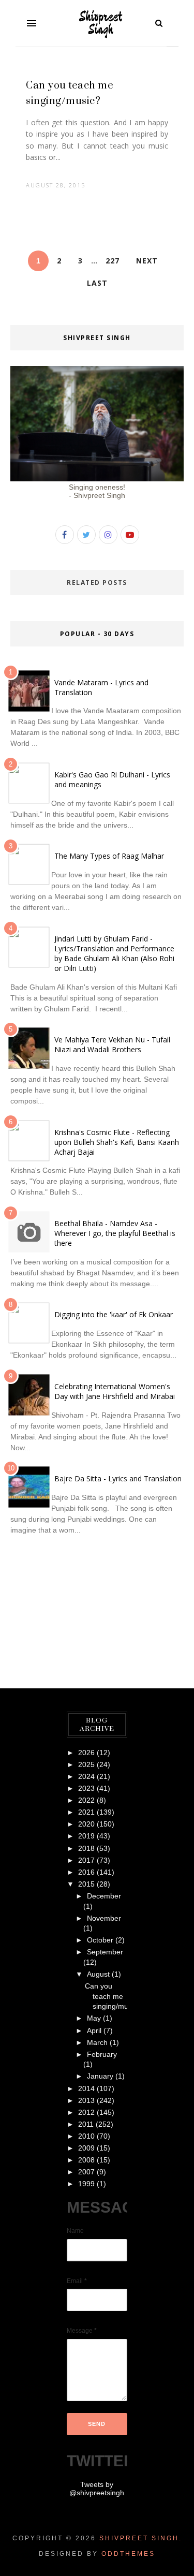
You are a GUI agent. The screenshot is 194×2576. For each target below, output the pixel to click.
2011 (86, 2124)
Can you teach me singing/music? (113, 1996)
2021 (86, 1812)
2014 (86, 2088)
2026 (86, 1753)
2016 (86, 1872)
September (105, 1952)
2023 (86, 1788)
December (104, 1896)
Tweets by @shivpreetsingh (97, 2489)
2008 (86, 2160)
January (100, 2076)
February (102, 2054)
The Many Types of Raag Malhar (109, 856)
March (97, 2042)
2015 (86, 1884)
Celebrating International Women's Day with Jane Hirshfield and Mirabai (115, 1391)
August (98, 1974)
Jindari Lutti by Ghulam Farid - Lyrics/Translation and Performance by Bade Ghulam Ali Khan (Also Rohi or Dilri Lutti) (114, 953)
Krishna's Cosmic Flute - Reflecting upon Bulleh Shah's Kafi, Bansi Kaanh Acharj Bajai (117, 1142)
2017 (86, 1860)
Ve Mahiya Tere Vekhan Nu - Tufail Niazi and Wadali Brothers (112, 1044)
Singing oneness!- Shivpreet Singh (97, 491)
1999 (86, 2184)
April (94, 2030)
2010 (86, 2136)
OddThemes (128, 2554)
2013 (86, 2100)
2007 (86, 2172)
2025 (86, 1764)
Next (147, 261)
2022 (86, 1800)
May (94, 2018)
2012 (86, 2112)
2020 (86, 1824)
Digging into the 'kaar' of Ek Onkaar (114, 1314)
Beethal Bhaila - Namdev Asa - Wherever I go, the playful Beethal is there (115, 1233)
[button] (32, 23)
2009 (86, 2148)
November (104, 1918)
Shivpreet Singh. (141, 2538)
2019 (86, 1836)
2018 (86, 1848)
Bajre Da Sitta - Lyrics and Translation (118, 1478)
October (100, 1940)
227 (113, 261)
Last (97, 283)
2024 (86, 1776)
